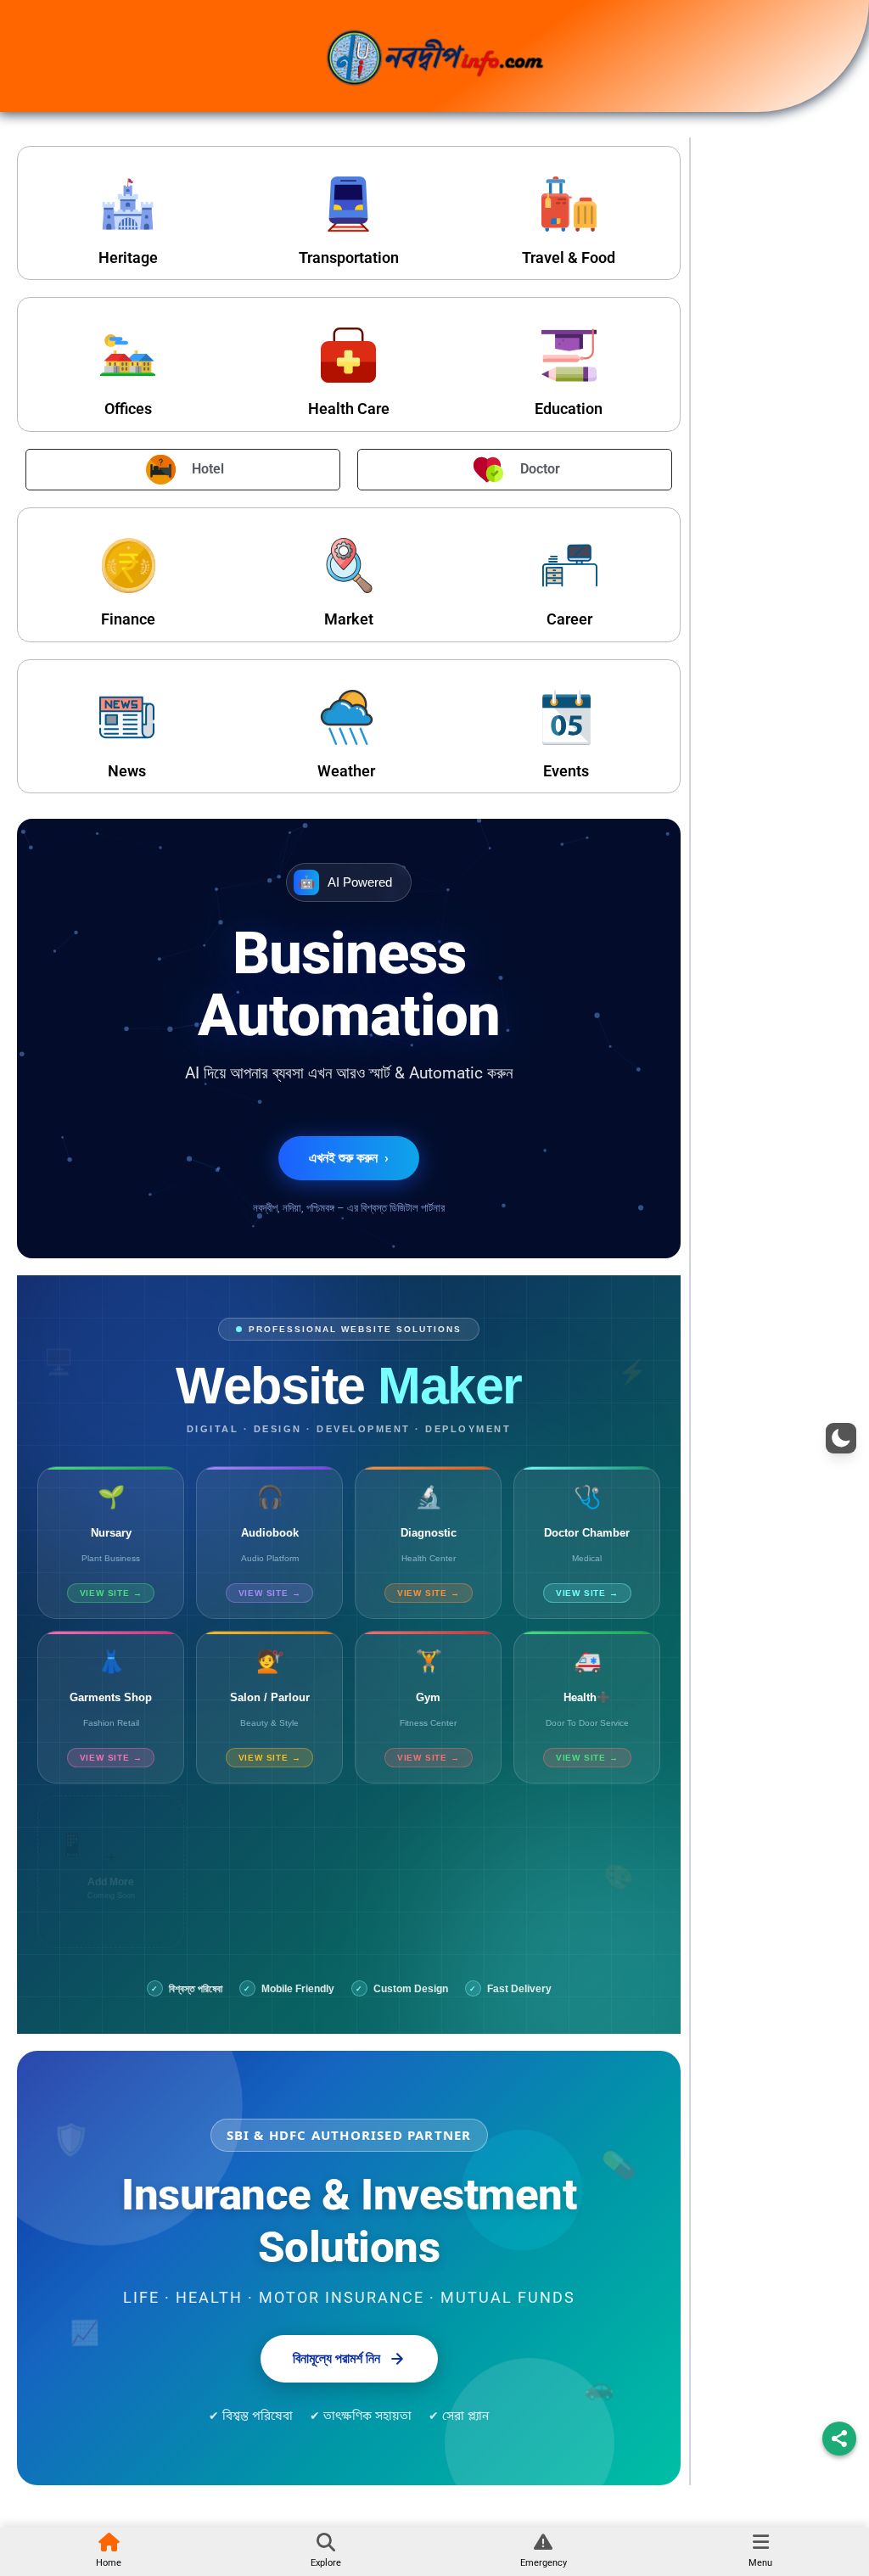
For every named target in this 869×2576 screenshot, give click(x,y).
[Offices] (128, 355)
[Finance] (129, 566)
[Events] (566, 717)
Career (569, 619)
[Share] (839, 2439)
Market (349, 619)
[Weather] (347, 717)
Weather (346, 771)
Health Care (349, 409)
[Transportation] (348, 204)
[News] (127, 717)
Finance (128, 619)
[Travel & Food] (569, 204)
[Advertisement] (776, 409)
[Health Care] (348, 355)
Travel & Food (569, 258)
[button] (841, 1438)
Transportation (349, 258)
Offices (128, 409)
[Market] (349, 566)
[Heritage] (128, 204)
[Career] (570, 566)
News (127, 771)
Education (569, 409)
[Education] (569, 355)
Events (566, 771)
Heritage (128, 258)
